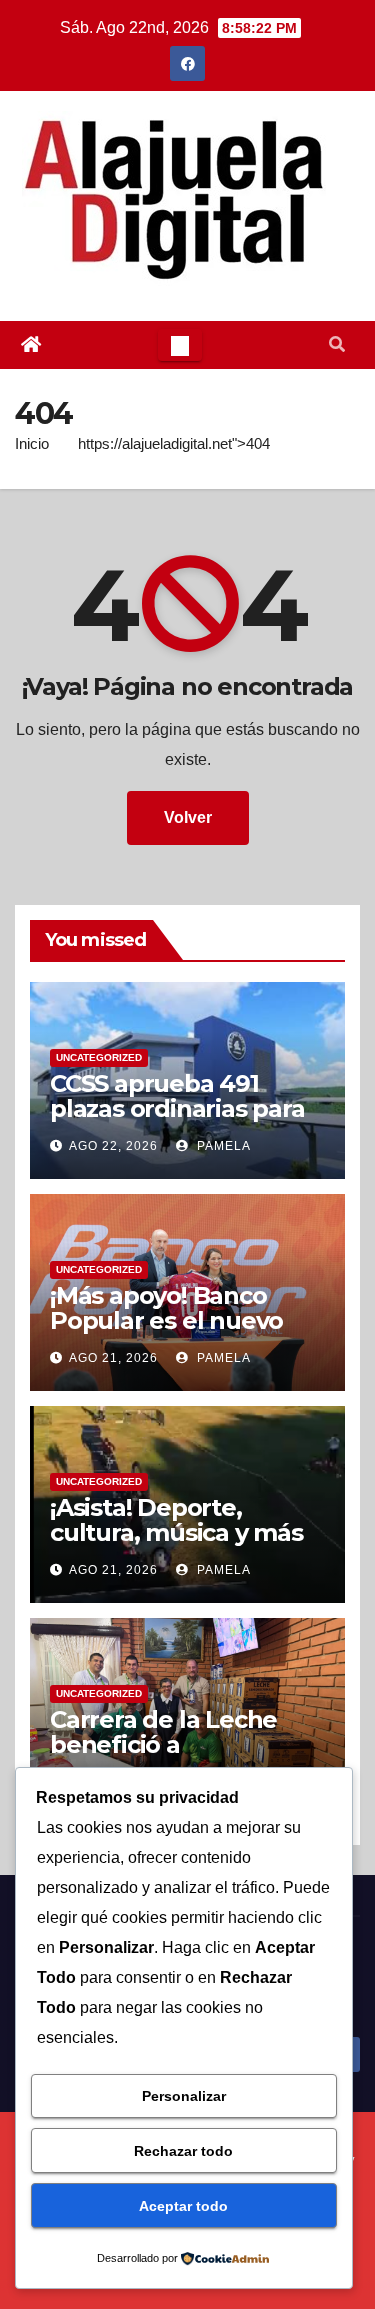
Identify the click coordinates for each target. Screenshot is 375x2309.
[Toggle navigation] (180, 345)
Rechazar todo (183, 2151)
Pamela (222, 1146)
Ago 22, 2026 (113, 1146)
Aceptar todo (183, 2206)
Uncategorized (99, 1057)
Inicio (32, 443)
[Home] (31, 345)
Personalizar (184, 2096)
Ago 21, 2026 (113, 1358)
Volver (188, 817)
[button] (337, 344)
